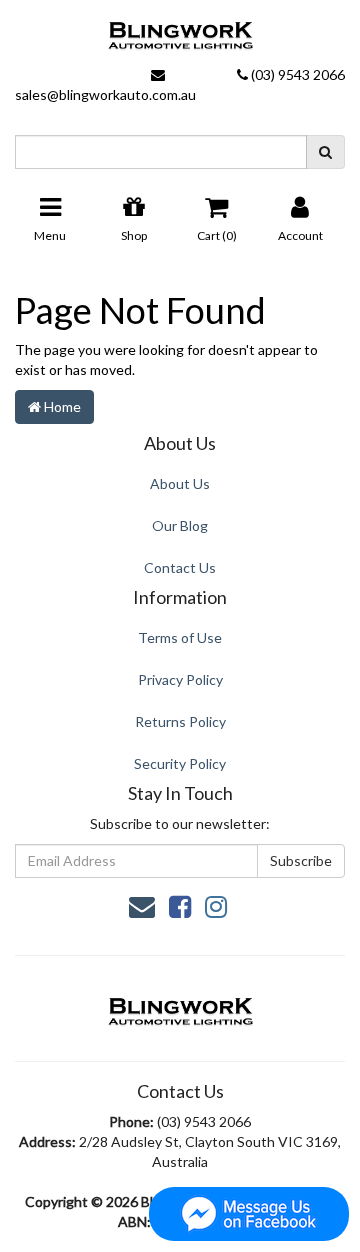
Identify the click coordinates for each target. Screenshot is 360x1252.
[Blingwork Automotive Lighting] (180, 30)
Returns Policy (180, 721)
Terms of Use (180, 637)
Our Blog (180, 525)
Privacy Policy (180, 679)
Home (61, 406)
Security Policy (180, 763)
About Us (180, 483)
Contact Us (180, 567)
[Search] (325, 152)
